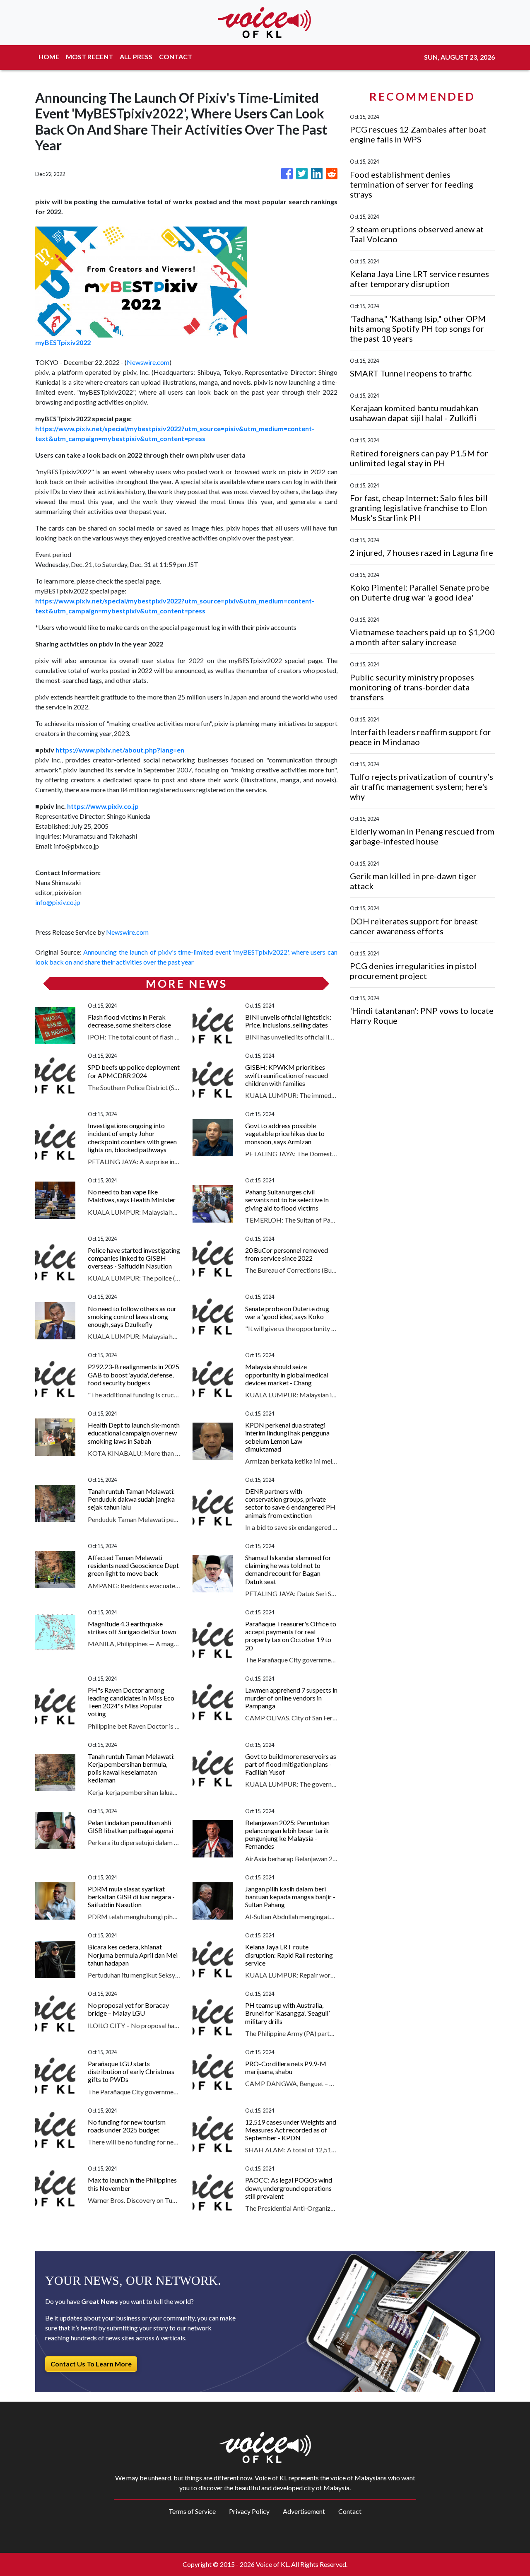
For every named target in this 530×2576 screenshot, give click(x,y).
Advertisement (304, 2511)
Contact (350, 2511)
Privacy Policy (249, 2511)
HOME (49, 57)
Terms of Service (192, 2511)
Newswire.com (148, 362)
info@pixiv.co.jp (58, 902)
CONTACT (176, 57)
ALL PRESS (136, 57)
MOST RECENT (89, 57)
